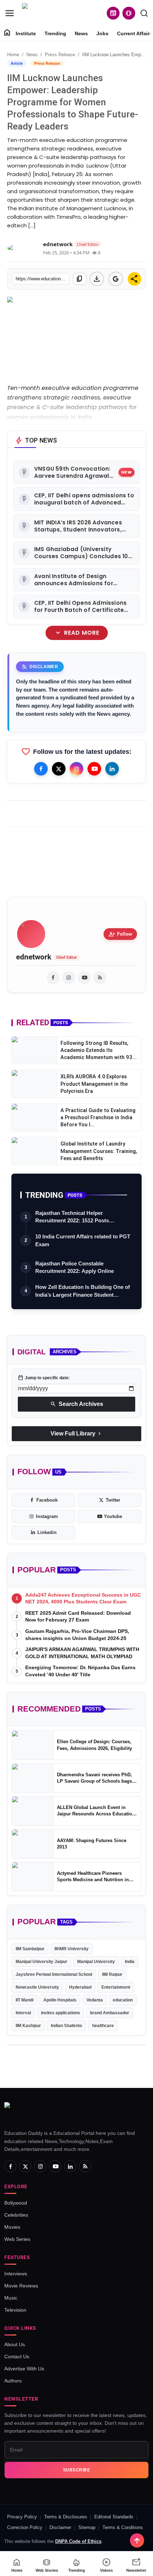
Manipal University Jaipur (41, 1962)
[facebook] (53, 978)
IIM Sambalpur (30, 1949)
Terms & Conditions (123, 2527)
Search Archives (77, 1404)
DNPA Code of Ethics (78, 2541)
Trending (55, 33)
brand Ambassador (110, 2013)
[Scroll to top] (137, 2540)
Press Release (60, 55)
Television (15, 2310)
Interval (23, 2013)
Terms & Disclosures (66, 2517)
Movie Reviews (21, 2286)
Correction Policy (25, 2527)
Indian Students (67, 2026)
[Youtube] (94, 769)
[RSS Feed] (100, 978)
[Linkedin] (112, 769)
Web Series (17, 2239)
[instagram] (69, 978)
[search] (144, 13)
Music (11, 2298)
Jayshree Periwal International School (54, 1974)
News (81, 33)
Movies (12, 2227)
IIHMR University (72, 1949)
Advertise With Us (24, 2369)
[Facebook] (41, 769)
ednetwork (34, 957)
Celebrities (16, 2215)
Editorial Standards (114, 2517)
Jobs (102, 33)
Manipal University (96, 1962)
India (130, 1962)
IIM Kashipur (28, 2026)
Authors (13, 2381)
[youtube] (84, 978)
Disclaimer (60, 2527)
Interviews (16, 2274)
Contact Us (17, 2357)
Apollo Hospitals (60, 2000)
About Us (15, 2344)
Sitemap (87, 2527)
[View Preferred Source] (116, 279)
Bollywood (16, 2203)
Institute (26, 33)
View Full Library (76, 1434)
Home (13, 55)
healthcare (103, 2026)
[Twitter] (59, 769)
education (123, 2000)
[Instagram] (76, 769)
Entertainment (116, 1987)
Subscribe (77, 2470)
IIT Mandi (25, 2000)
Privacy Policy (22, 2517)
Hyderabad (80, 1987)
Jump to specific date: (44, 1378)
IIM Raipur (112, 1974)
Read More (76, 633)
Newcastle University (37, 1987)
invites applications (60, 2013)
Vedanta (95, 2000)
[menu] (10, 13)
